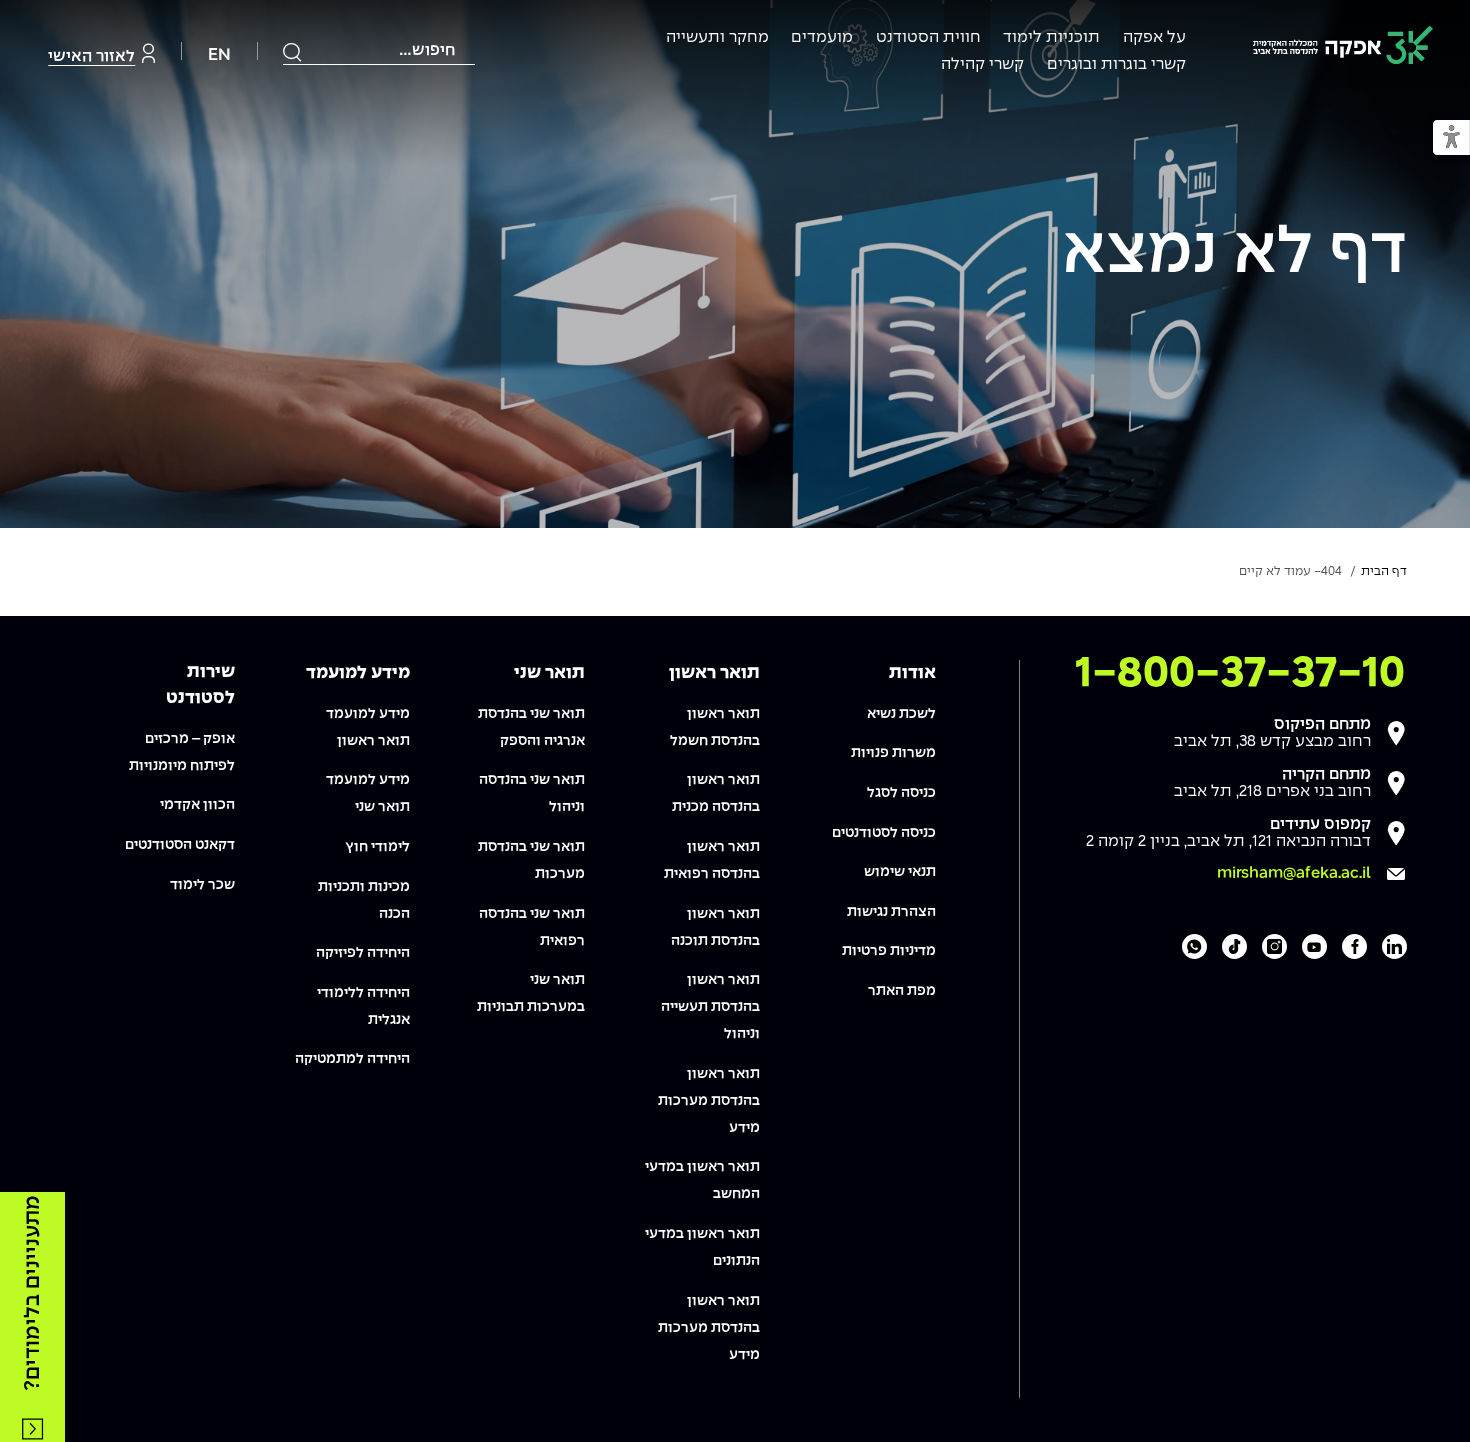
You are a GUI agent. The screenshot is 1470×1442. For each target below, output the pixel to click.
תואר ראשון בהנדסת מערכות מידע (709, 1101)
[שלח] (293, 52)
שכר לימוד (202, 885)
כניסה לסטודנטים (884, 833)
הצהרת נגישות (891, 912)
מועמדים (822, 37)
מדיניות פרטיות (889, 951)
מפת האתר (902, 991)
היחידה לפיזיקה (363, 953)
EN (219, 55)
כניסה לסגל (901, 793)
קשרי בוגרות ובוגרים (1116, 64)
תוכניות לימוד (1051, 37)
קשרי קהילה (982, 64)
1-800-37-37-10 (1240, 674)
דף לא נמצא (1234, 254)
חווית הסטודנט (928, 37)
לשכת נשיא (901, 714)
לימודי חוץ (377, 847)
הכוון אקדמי (197, 805)
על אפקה (1154, 37)
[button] (1451, 138)
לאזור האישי (91, 56)
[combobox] (379, 51)
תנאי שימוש (900, 872)
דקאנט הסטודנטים (180, 845)
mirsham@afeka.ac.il (1294, 873)
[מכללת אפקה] (1343, 48)
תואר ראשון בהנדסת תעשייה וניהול (710, 1007)
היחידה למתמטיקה (352, 1059)
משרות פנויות (893, 753)
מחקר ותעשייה (717, 37)
